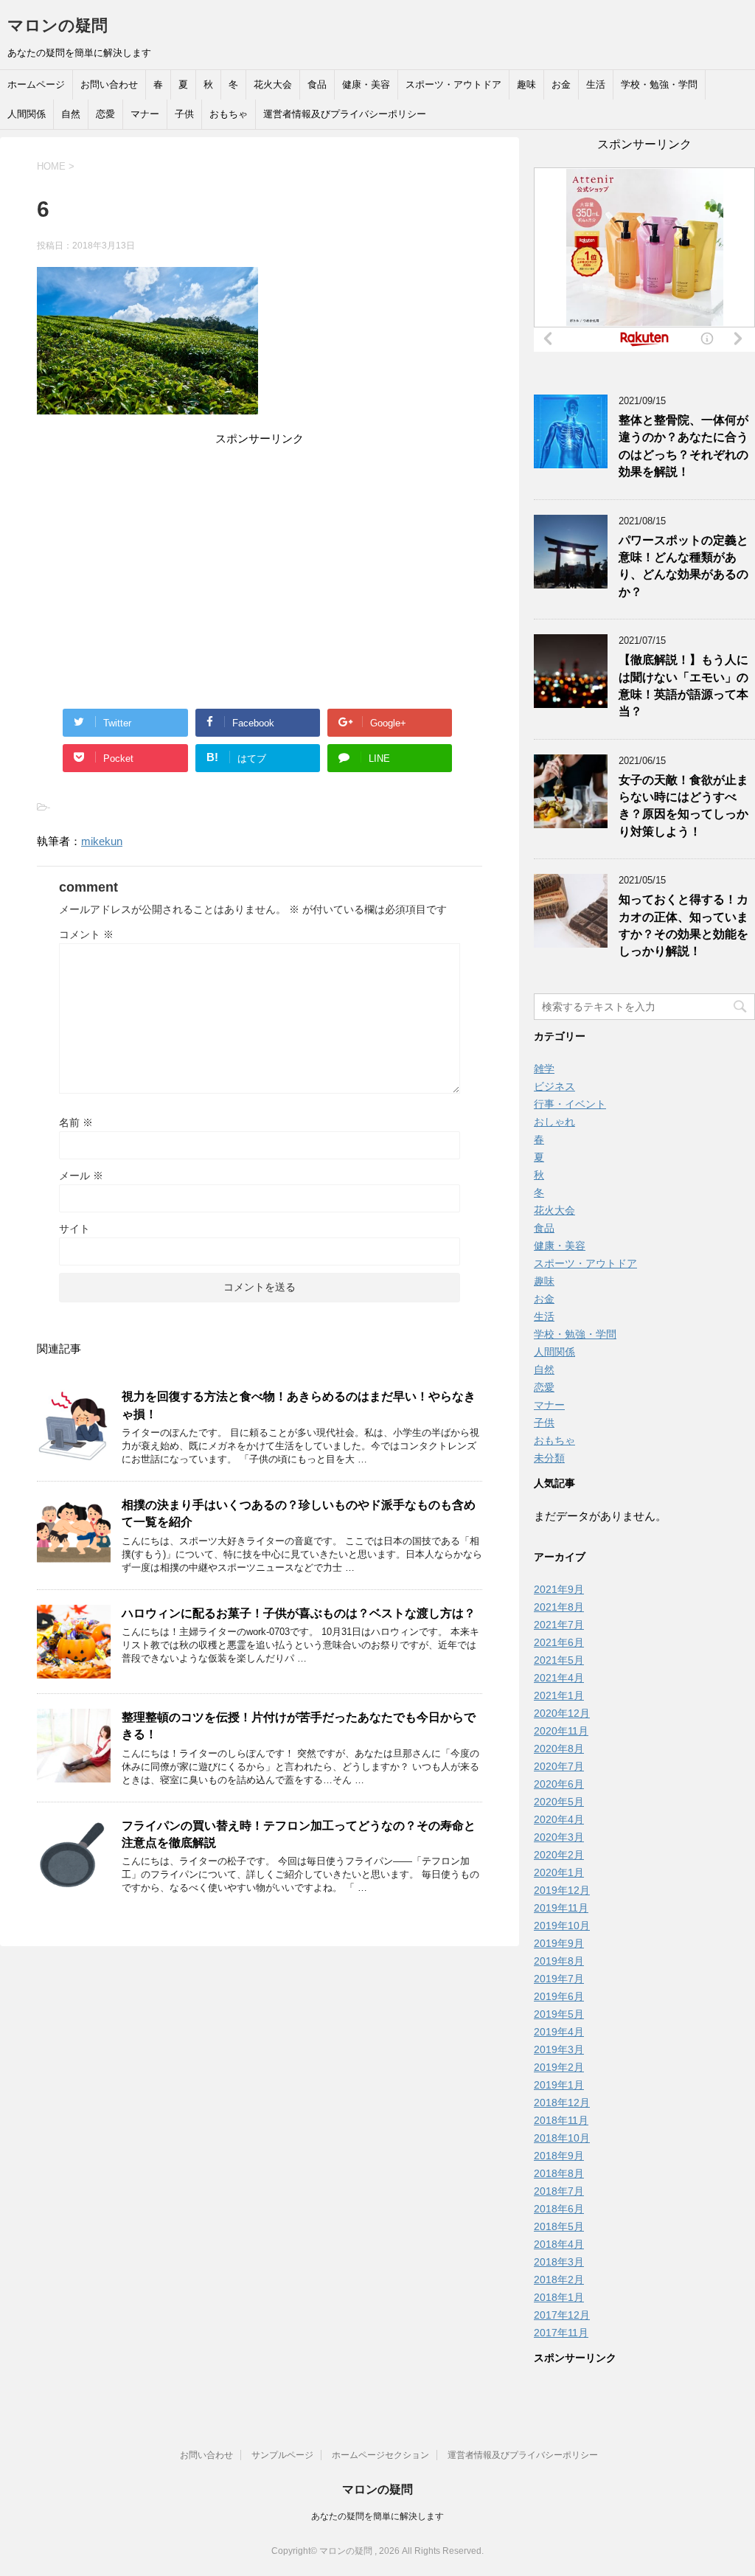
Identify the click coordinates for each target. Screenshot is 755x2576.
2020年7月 (559, 1766)
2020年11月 (561, 1731)
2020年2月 (559, 1855)
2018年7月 (559, 2191)
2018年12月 (562, 2103)
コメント (86, 934)
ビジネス (554, 1086)
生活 (596, 84)
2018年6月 (559, 2209)
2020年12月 (562, 1713)
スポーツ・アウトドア (453, 84)
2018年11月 (561, 2120)
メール (81, 1176)
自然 (71, 114)
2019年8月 (559, 1961)
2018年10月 (562, 2138)
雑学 (544, 1069)
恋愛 (105, 114)
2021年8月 (559, 1607)
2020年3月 (559, 1837)
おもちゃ (229, 114)
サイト (74, 1229)
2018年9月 (559, 2156)
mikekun (102, 841)
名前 (76, 1122)
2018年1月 (559, 2297)
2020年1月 (559, 1872)
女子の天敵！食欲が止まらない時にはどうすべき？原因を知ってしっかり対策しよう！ (683, 806)
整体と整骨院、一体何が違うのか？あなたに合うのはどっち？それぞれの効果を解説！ (683, 446)
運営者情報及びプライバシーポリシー (345, 114)
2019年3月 (559, 2049)
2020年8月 (559, 1749)
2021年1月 (559, 1695)
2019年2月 (559, 2067)
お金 (561, 84)
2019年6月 (559, 1996)
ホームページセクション (380, 2455)
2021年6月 (559, 1642)
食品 (317, 84)
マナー (145, 114)
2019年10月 (562, 1926)
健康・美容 (366, 84)
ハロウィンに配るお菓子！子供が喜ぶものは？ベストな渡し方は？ (299, 1613)
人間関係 (27, 114)
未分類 (549, 1458)
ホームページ (36, 84)
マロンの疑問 (58, 25)
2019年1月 (559, 2085)
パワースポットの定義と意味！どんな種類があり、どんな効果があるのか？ (683, 566)
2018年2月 (559, 2280)
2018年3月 (559, 2262)
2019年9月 (559, 1943)
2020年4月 (559, 1819)
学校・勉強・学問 (659, 84)
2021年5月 (559, 1660)
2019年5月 (559, 2014)
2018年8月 (559, 2173)
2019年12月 (562, 1890)
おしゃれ (554, 1122)
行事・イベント (570, 1104)
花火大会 (273, 84)
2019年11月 (561, 1908)
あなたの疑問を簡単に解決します (377, 2516)
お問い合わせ (109, 84)
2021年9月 (559, 1589)
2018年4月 (559, 2244)
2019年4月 (559, 2032)
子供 (184, 114)
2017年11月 (561, 2333)
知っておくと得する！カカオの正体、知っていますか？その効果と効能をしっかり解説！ (683, 925)
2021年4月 (559, 1678)
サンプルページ (282, 2455)
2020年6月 (559, 1784)
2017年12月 (562, 2315)
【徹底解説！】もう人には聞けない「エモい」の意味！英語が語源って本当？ (683, 685)
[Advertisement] (260, 552)
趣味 (526, 84)
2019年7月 (559, 1979)
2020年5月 (559, 1802)
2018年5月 (559, 2226)
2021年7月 (559, 1625)
